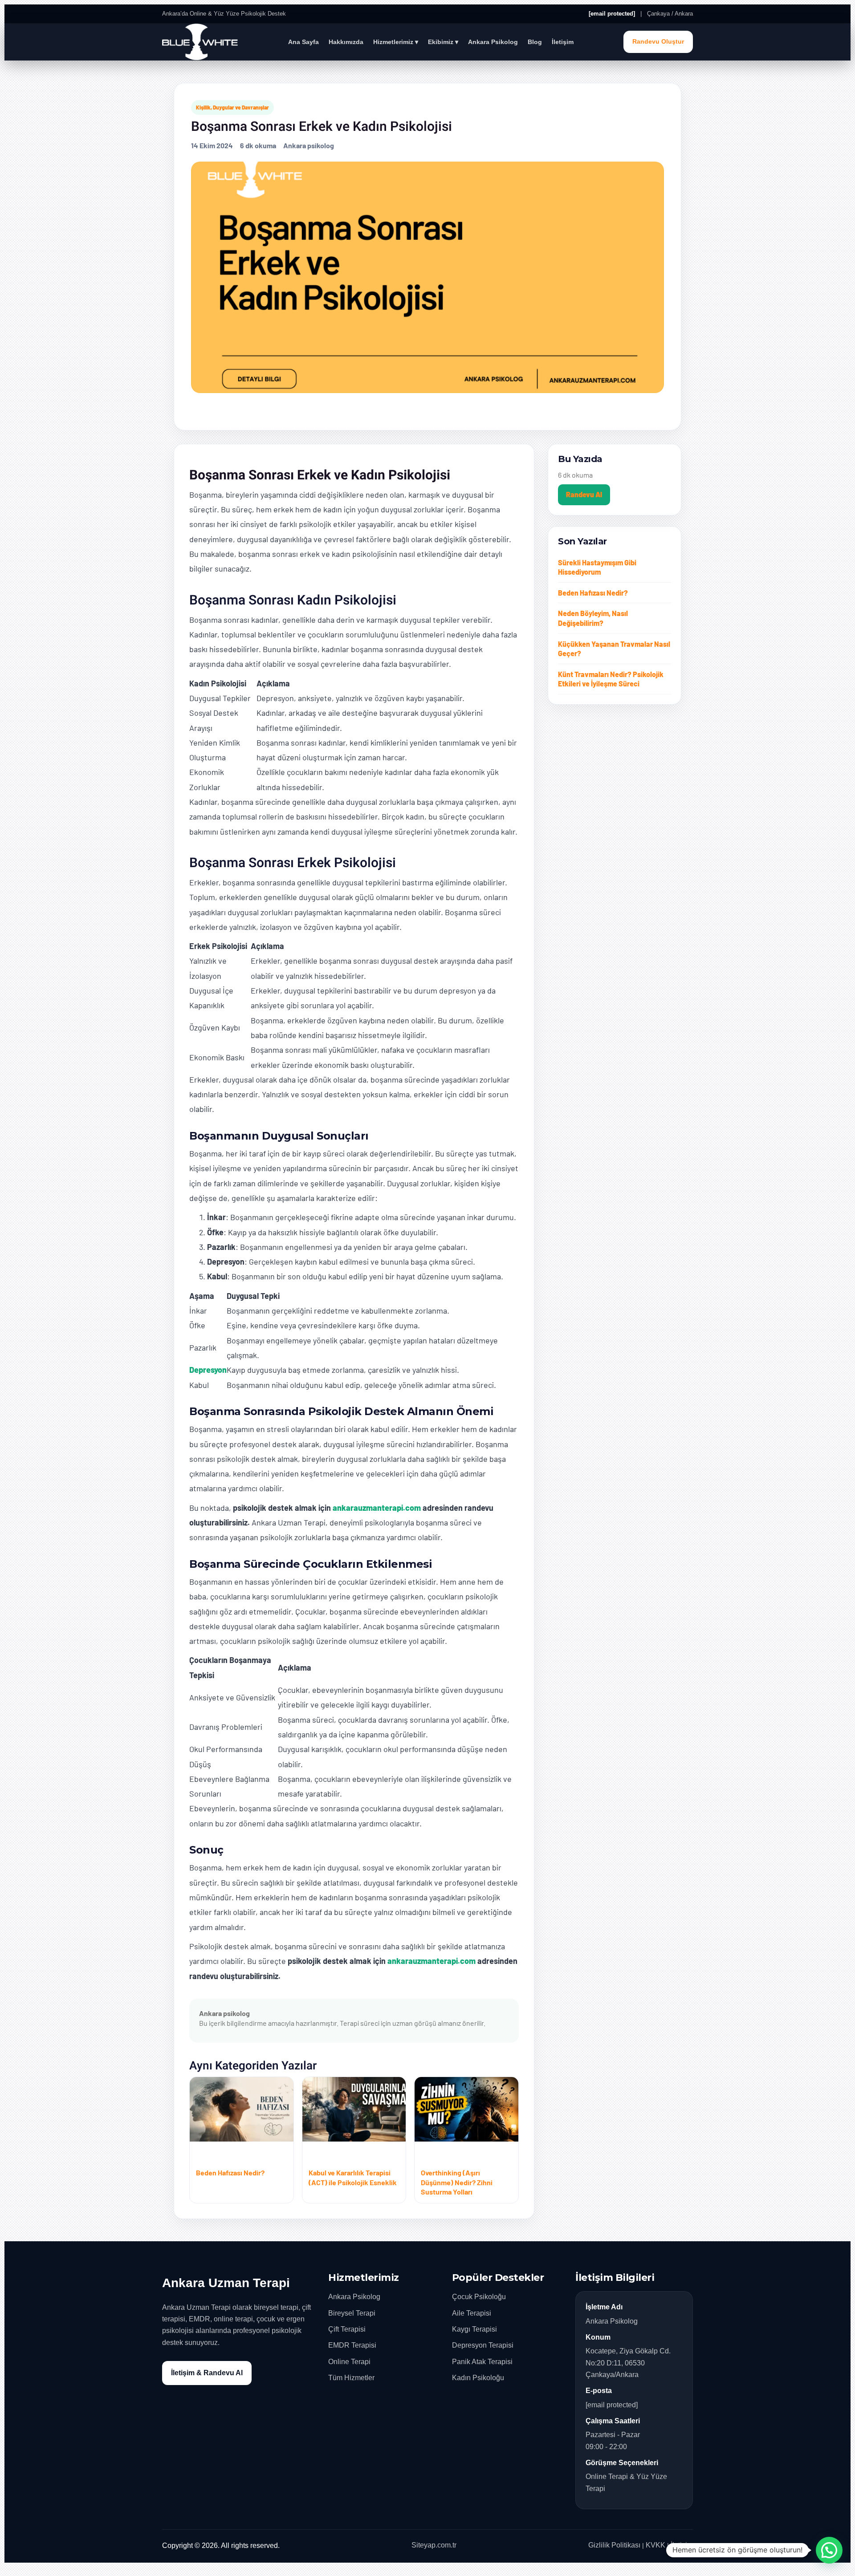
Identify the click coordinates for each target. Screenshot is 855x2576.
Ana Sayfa (303, 42)
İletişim (563, 42)
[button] (829, 2550)
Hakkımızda (346, 42)
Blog (535, 42)
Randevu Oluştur (658, 42)
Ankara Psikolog (493, 42)
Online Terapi (349, 2362)
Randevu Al (584, 494)
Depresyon (208, 1370)
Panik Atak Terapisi (482, 2362)
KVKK (655, 2545)
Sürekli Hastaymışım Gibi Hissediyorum (597, 567)
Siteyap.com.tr (434, 2545)
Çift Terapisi (347, 2329)
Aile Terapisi (472, 2313)
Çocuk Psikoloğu (479, 2297)
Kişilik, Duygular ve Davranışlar (232, 107)
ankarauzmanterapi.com (377, 1508)
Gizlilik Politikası (614, 2545)
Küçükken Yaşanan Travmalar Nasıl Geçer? (614, 649)
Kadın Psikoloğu (478, 2378)
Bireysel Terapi (352, 2313)
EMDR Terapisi (352, 2345)
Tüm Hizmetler (351, 2378)
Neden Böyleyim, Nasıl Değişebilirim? (593, 618)
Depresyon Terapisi (483, 2345)
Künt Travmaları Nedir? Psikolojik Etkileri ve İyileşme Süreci (611, 679)
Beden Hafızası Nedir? (593, 593)
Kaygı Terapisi (474, 2329)
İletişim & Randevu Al (207, 2373)
